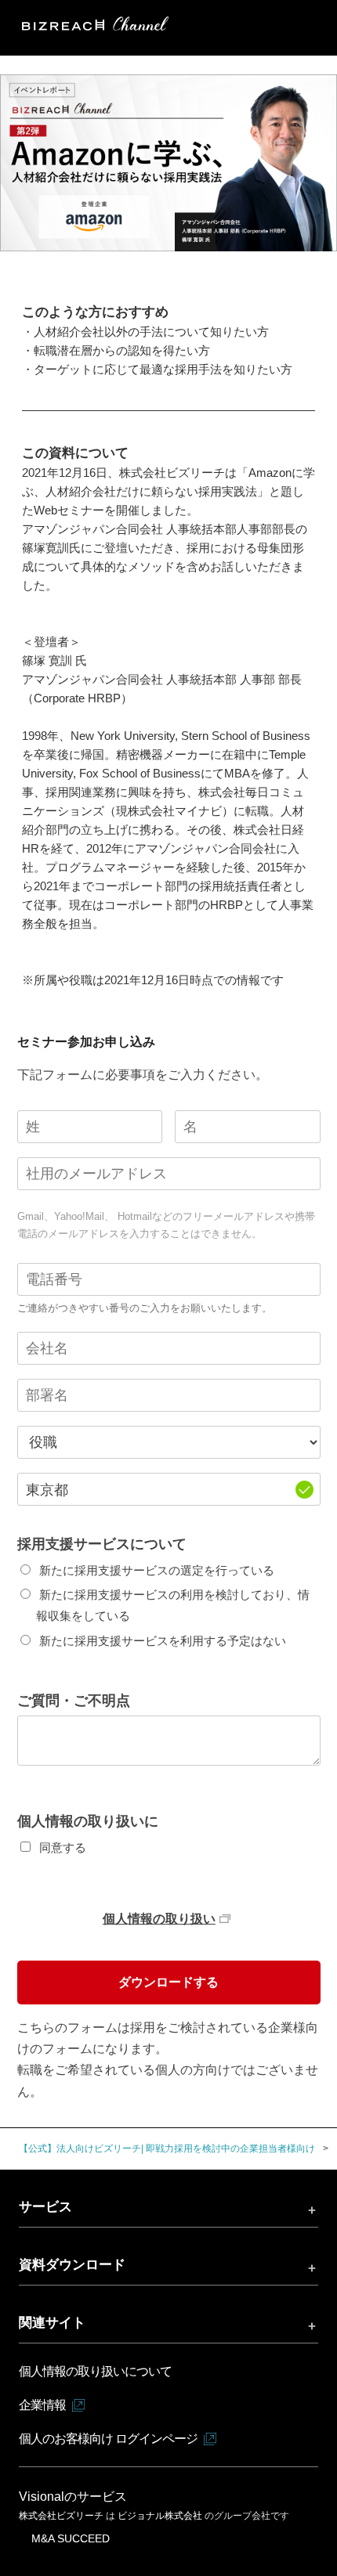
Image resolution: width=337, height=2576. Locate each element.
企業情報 (42, 2405)
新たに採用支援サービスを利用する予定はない (163, 1641)
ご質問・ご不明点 (74, 1701)
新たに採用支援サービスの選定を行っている (157, 1570)
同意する (63, 1847)
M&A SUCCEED (71, 2538)
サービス (45, 2206)
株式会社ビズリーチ (62, 2516)
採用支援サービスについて (102, 1544)
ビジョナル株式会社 (161, 2516)
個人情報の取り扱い (159, 1919)
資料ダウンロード (72, 2264)
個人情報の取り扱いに (88, 1821)
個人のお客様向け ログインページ (108, 2439)
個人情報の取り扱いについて (95, 2371)
